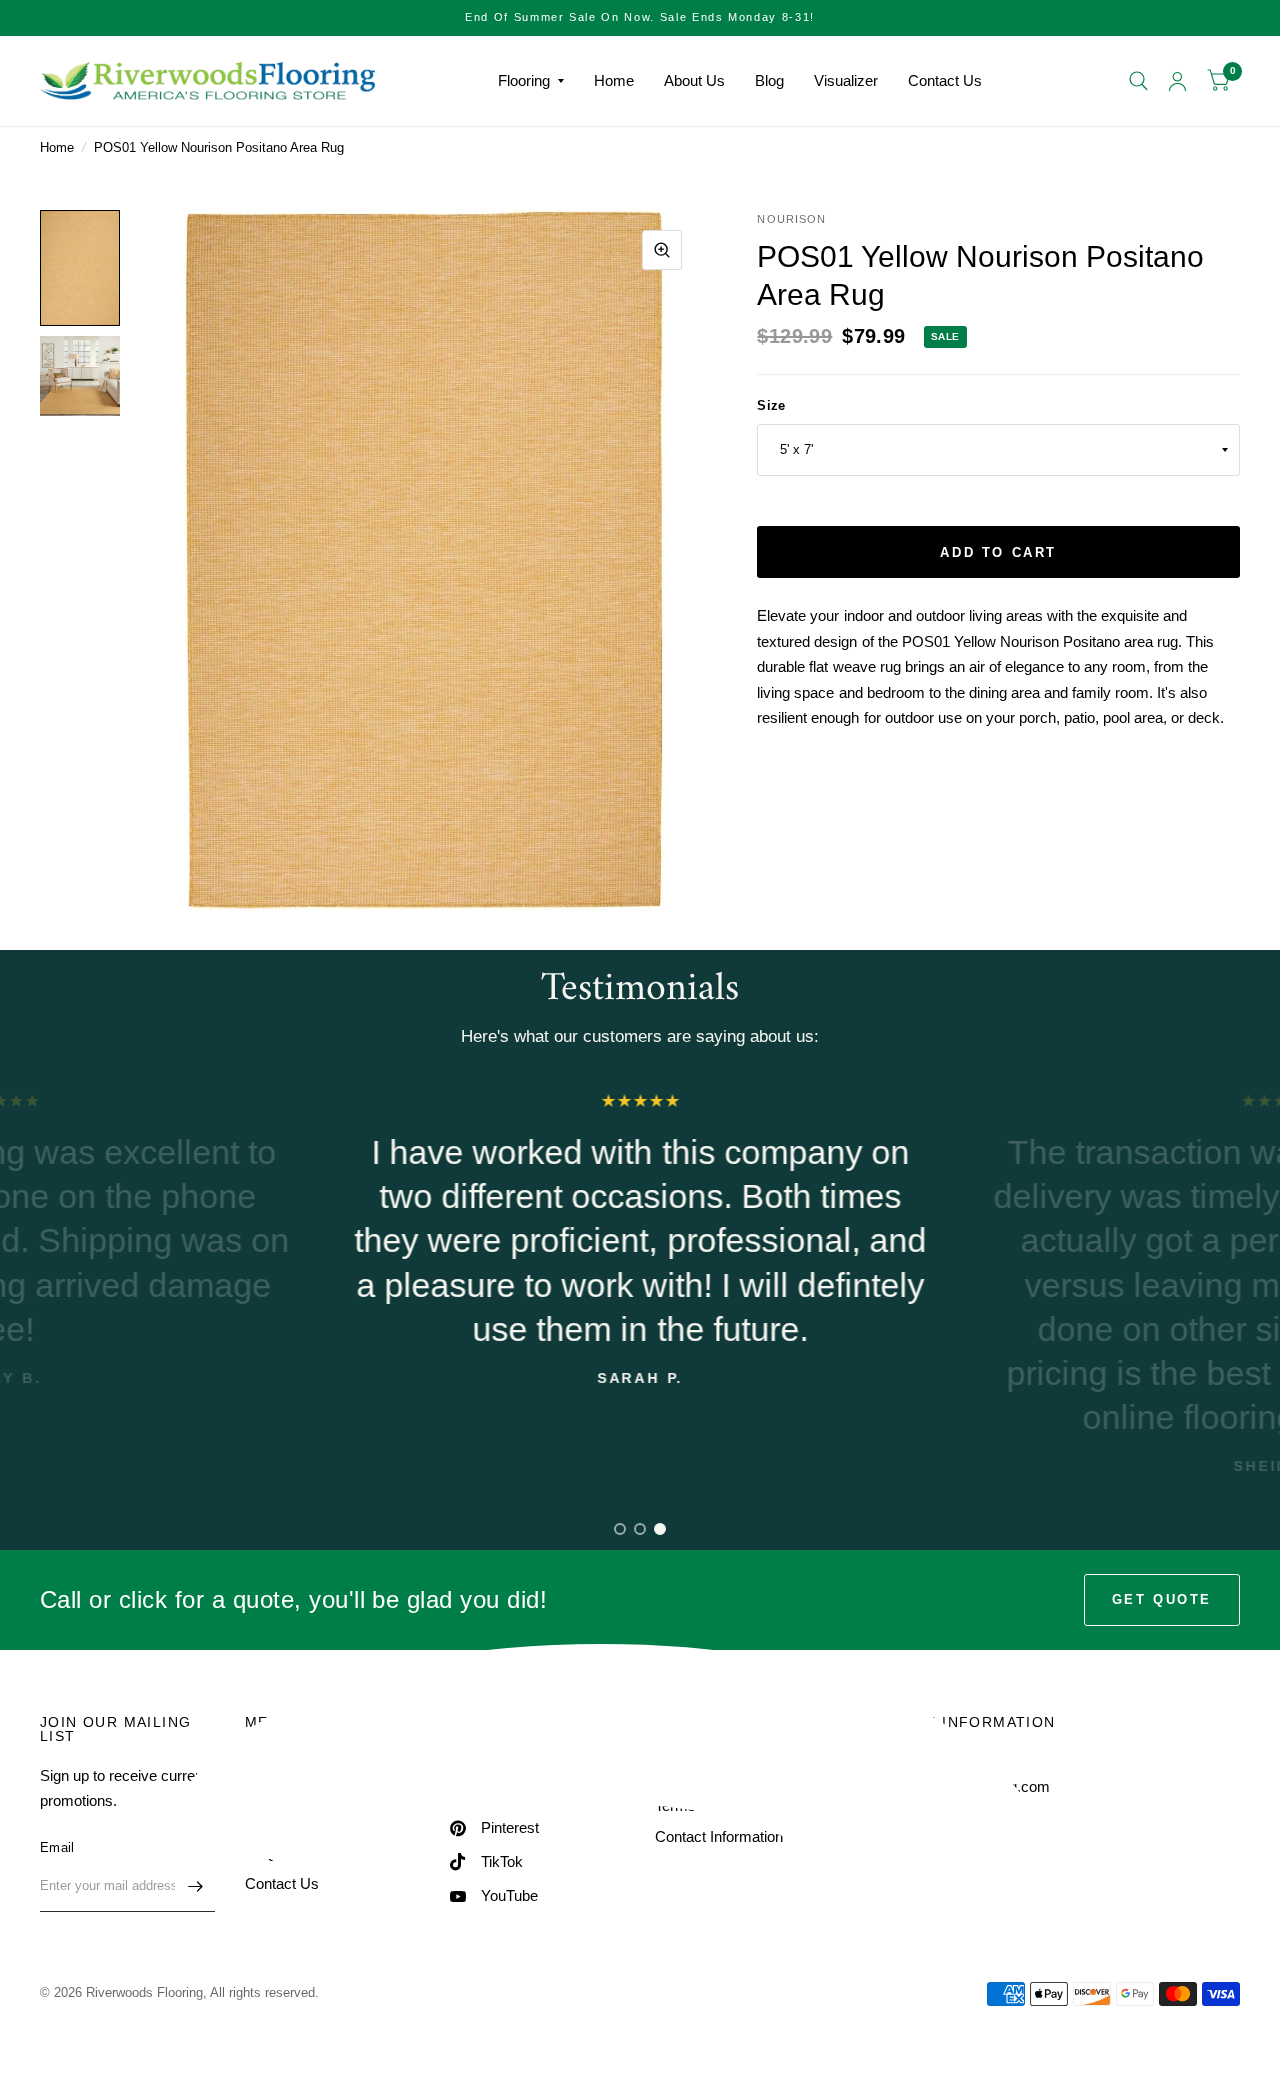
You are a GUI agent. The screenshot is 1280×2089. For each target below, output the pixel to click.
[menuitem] (531, 81)
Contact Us (945, 80)
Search (268, 1761)
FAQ (260, 1852)
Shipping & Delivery (719, 1775)
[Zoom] (662, 250)
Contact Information (719, 1836)
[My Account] (1177, 81)
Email (57, 1847)
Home (614, 80)
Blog (769, 80)
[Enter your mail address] (195, 1886)
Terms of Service (710, 1805)
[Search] (1138, 81)
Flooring (524, 80)
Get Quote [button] (1162, 1599)
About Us (694, 80)
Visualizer (846, 80)
